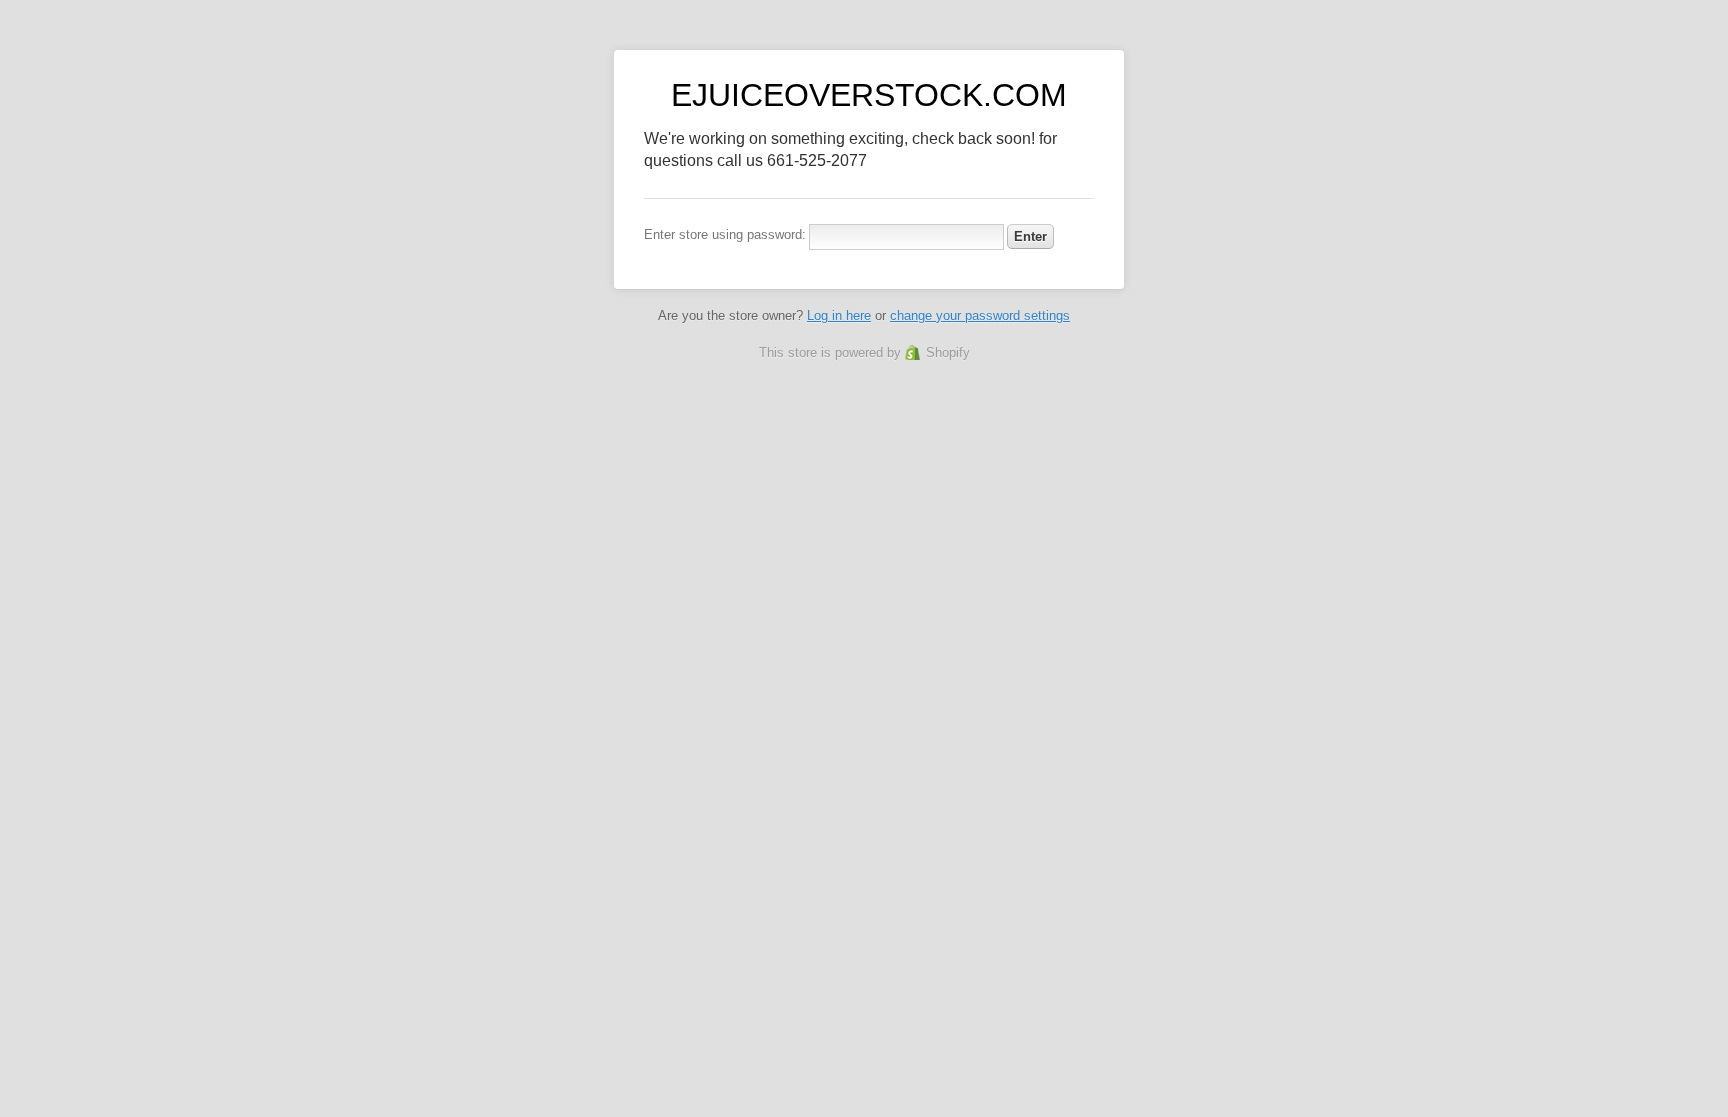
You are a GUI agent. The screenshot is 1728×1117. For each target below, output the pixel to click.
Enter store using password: (725, 234)
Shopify (948, 352)
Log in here (839, 315)
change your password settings (980, 315)
